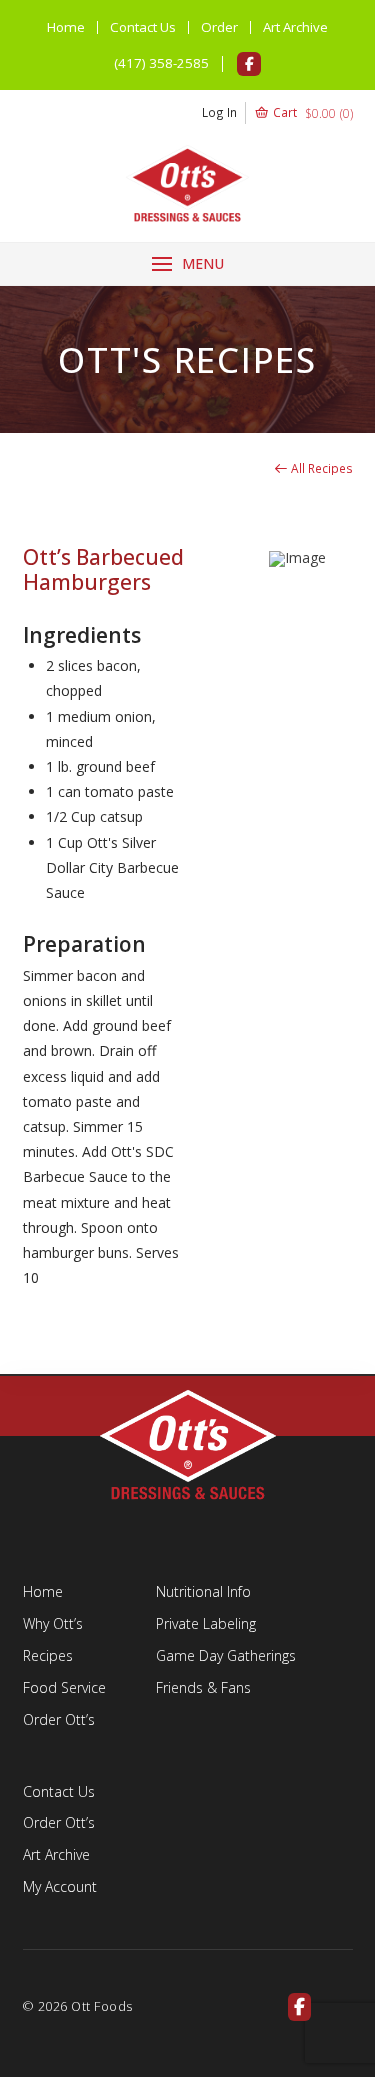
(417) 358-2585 (161, 63)
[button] (277, 113)
